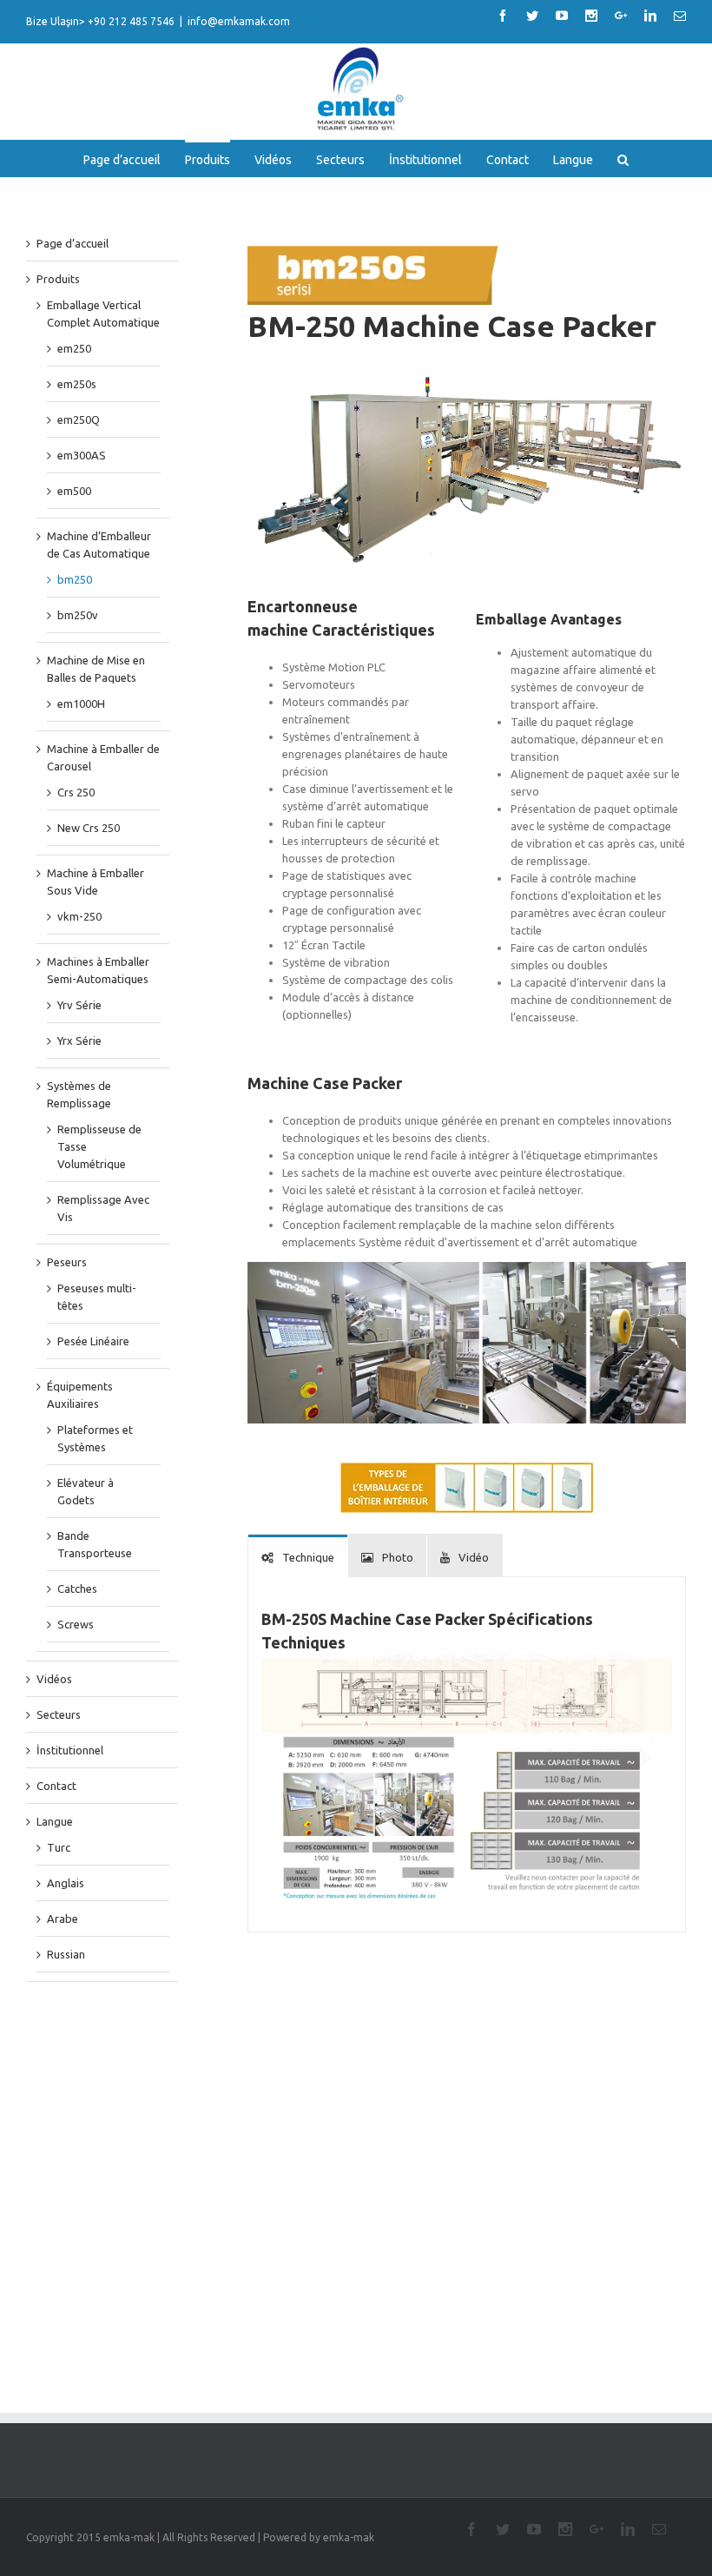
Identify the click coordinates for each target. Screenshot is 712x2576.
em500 (74, 491)
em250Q (79, 419)
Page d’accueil (73, 243)
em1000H (81, 703)
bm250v (78, 615)
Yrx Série (79, 1040)
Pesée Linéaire (93, 1341)
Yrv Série (79, 1005)
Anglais (66, 1883)
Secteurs (59, 1714)
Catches (77, 1589)
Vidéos (54, 1679)
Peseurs (67, 1262)
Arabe (63, 1919)
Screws (76, 1624)
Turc (59, 1847)
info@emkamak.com (239, 21)
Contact (56, 1786)
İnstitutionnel (70, 1750)
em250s (77, 384)
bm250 (75, 579)
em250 (74, 348)
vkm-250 (79, 916)
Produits (58, 279)
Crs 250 (76, 792)
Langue (55, 1821)
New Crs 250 (89, 828)
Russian (66, 1954)
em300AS (82, 455)
